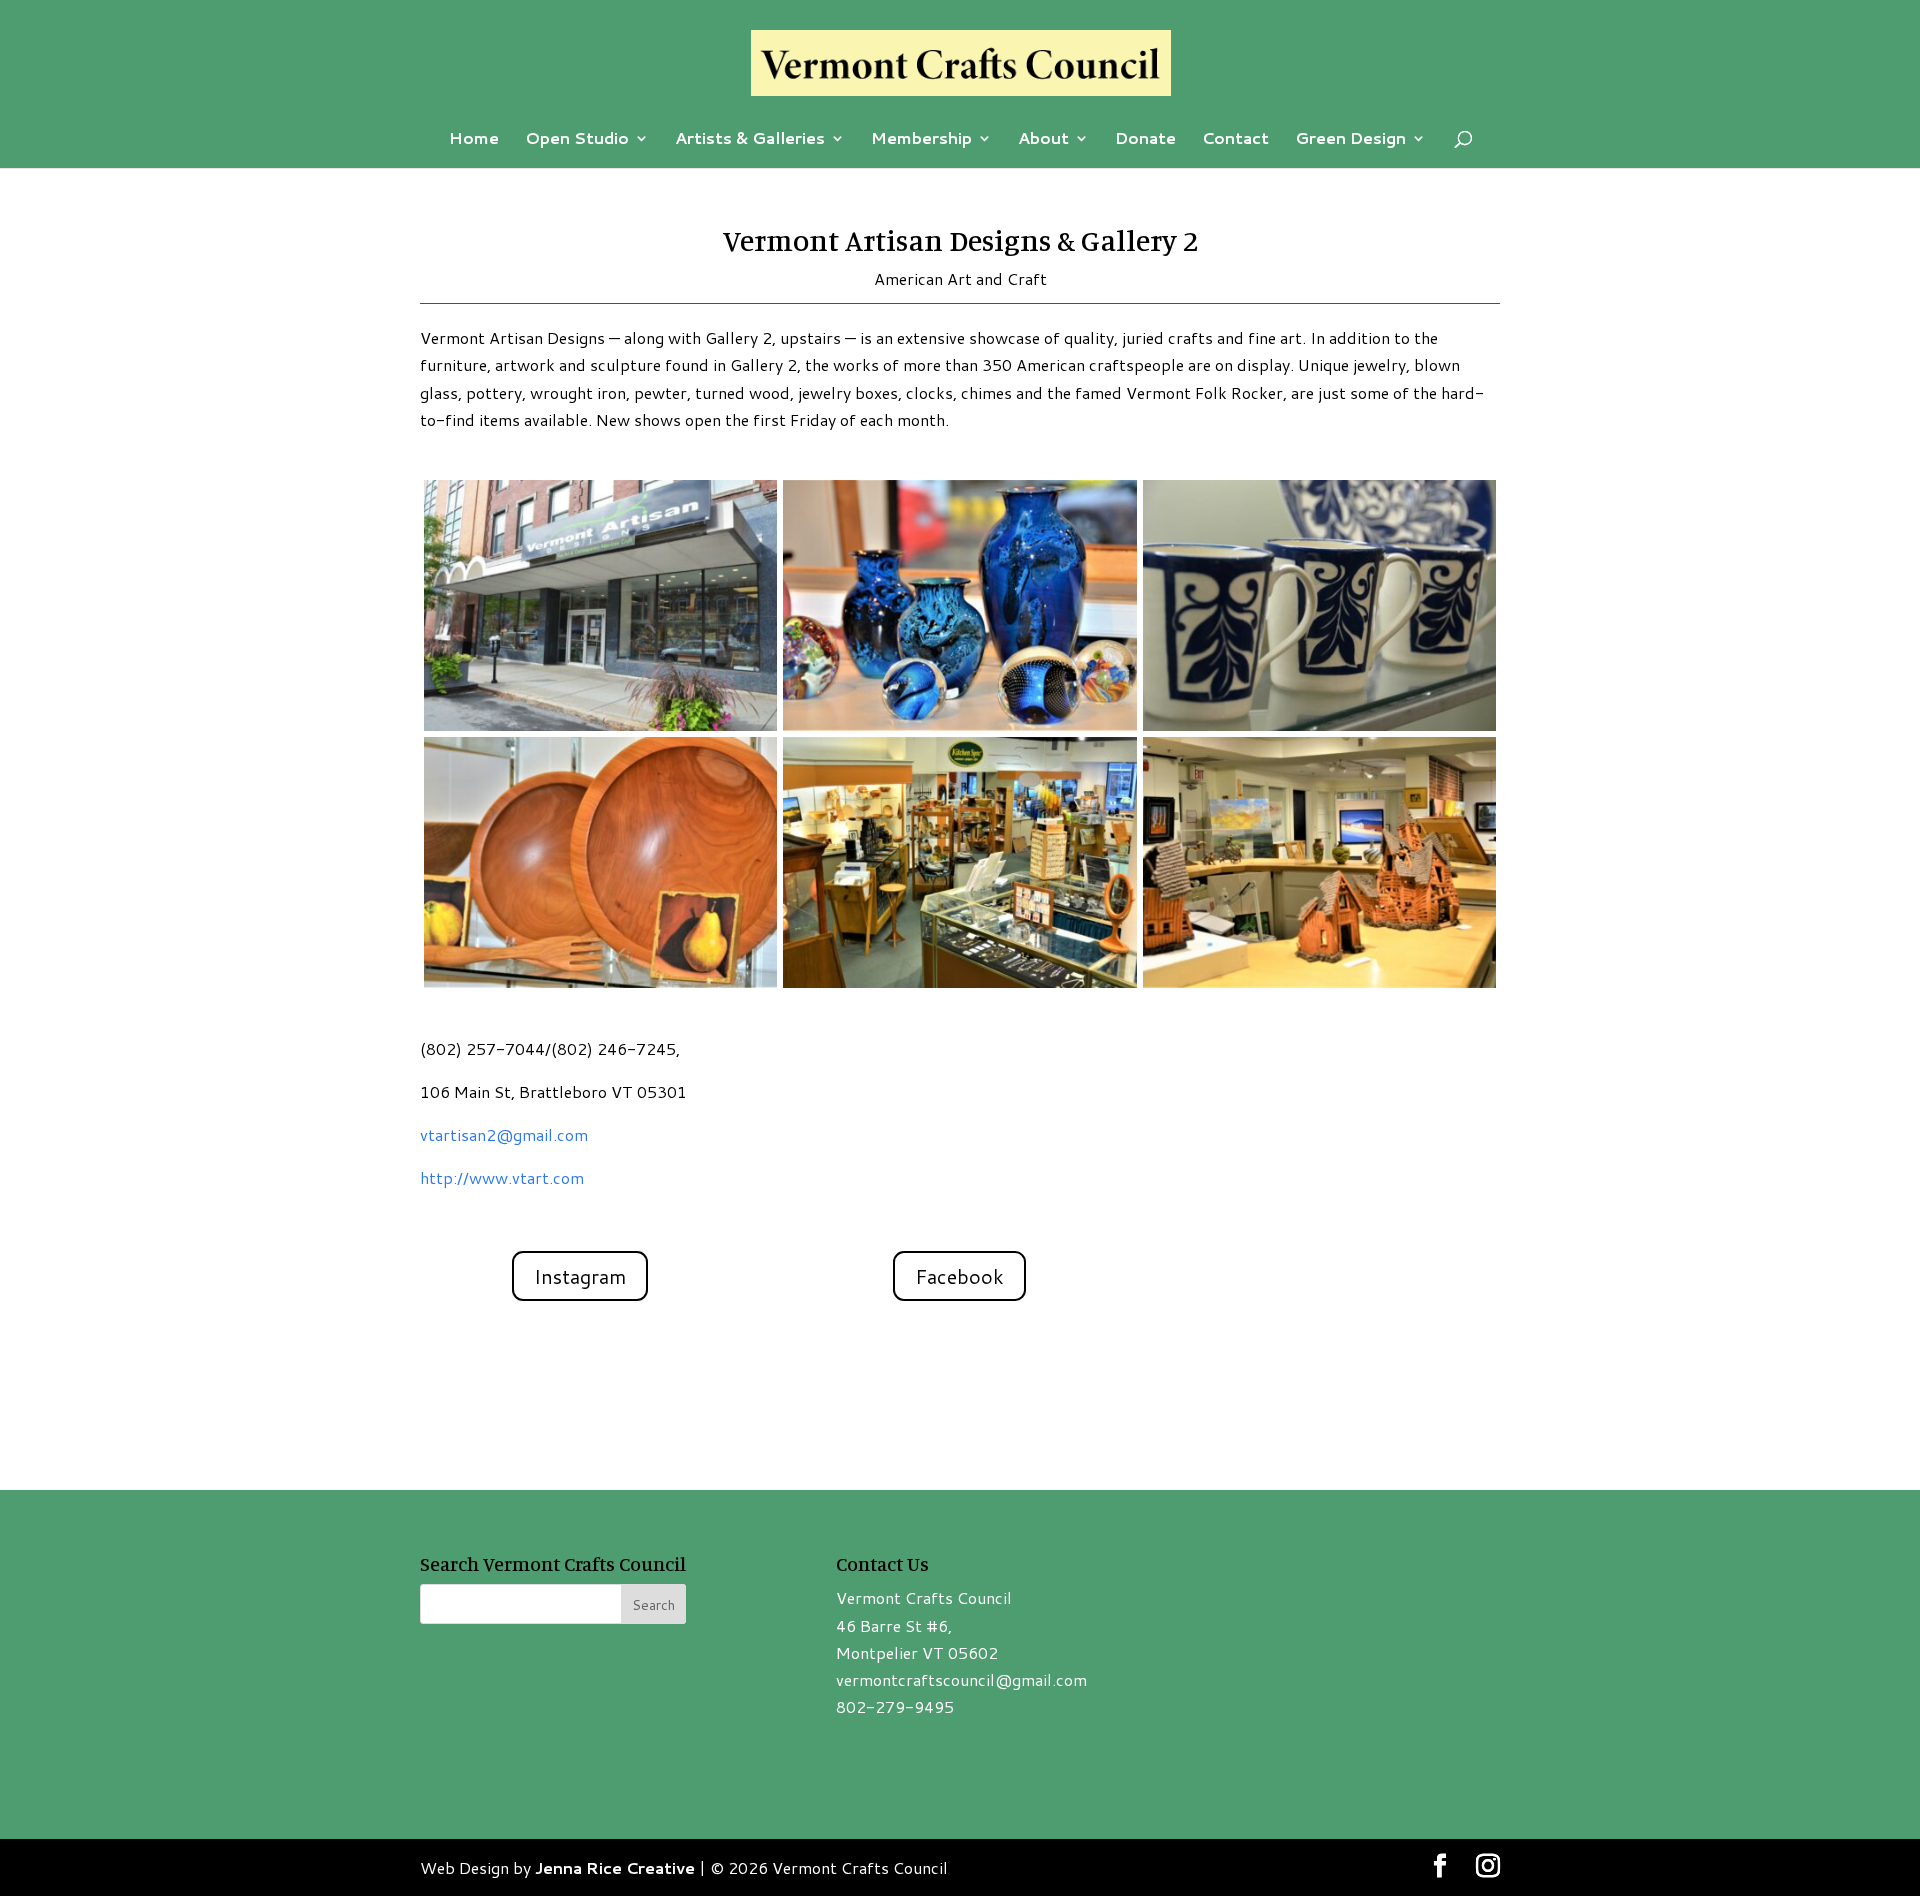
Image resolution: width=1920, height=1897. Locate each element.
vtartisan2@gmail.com (504, 1134)
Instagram (580, 1276)
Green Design (1350, 140)
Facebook (959, 1276)
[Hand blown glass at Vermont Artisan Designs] (959, 730)
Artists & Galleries (750, 140)
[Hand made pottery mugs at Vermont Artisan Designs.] (1319, 730)
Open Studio (577, 140)
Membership (921, 140)
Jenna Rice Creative (615, 1867)
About (1043, 140)
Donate (1145, 140)
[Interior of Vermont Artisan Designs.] (959, 987)
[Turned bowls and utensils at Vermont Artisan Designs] (600, 987)
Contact (1235, 140)
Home (474, 140)
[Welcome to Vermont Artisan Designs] (600, 730)
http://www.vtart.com (502, 1177)
